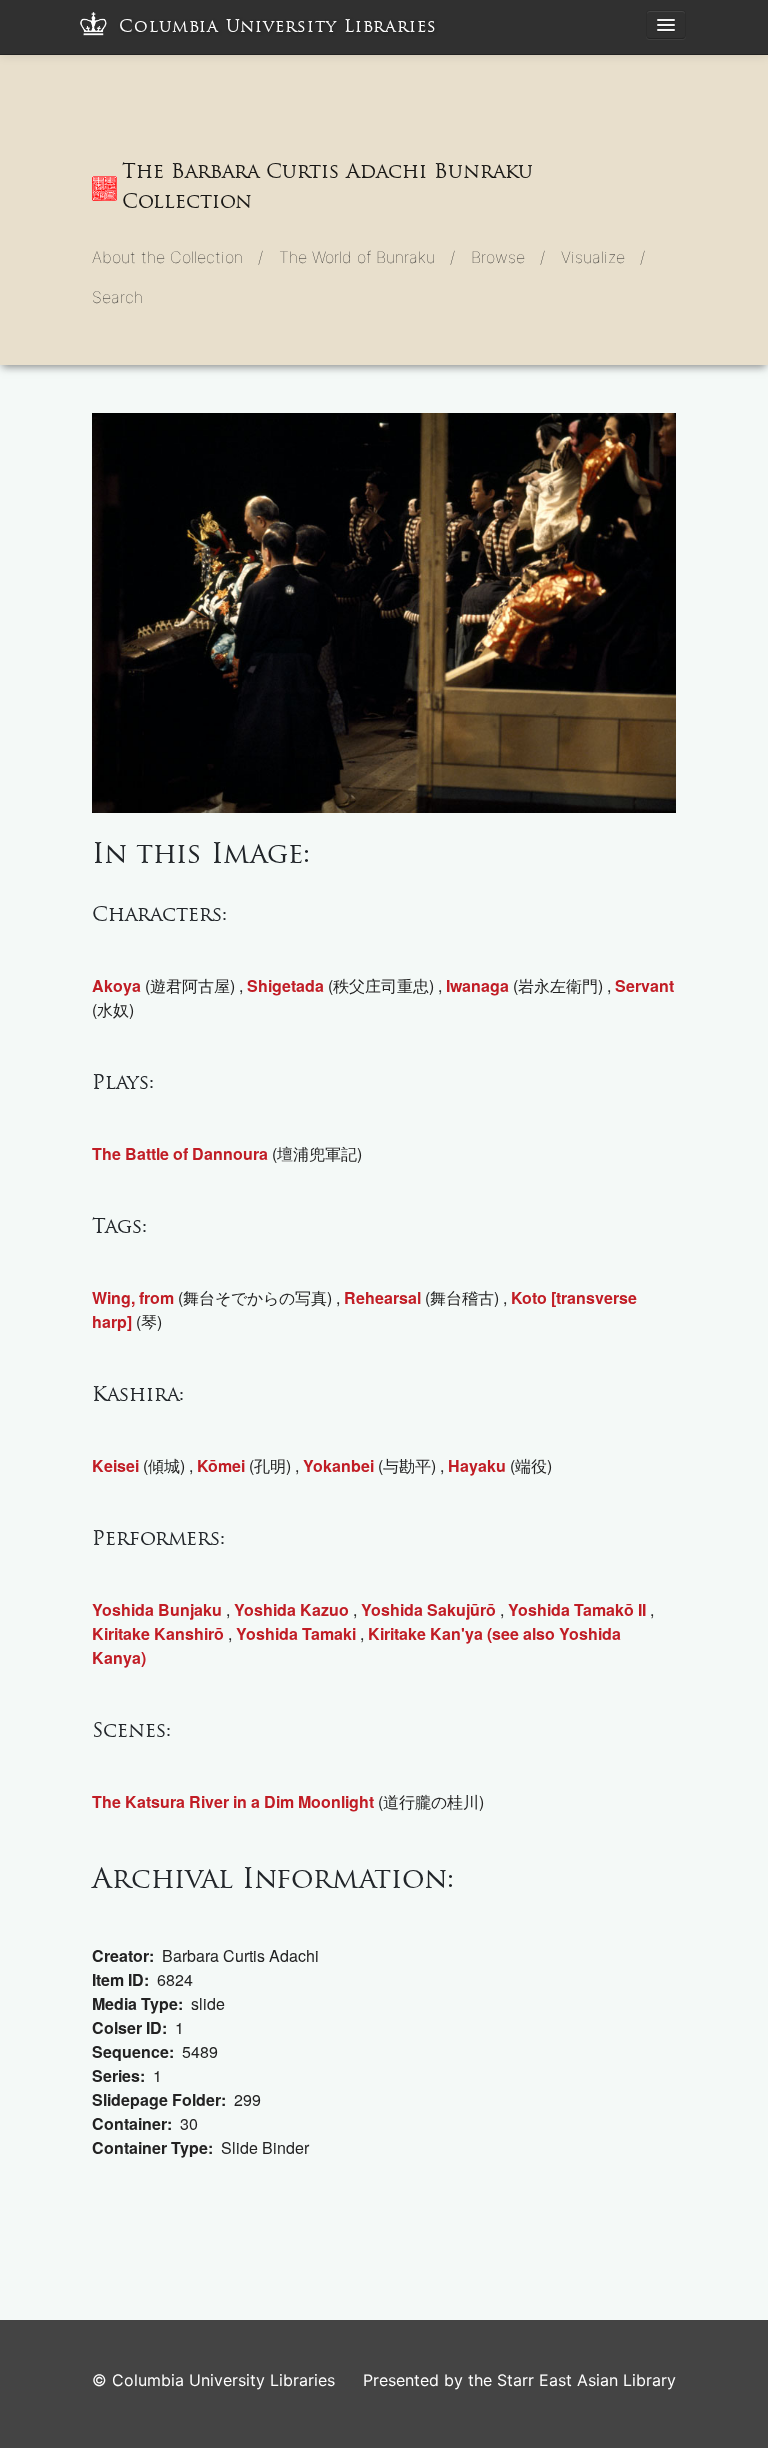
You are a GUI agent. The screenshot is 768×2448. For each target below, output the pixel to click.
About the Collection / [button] (177, 257)
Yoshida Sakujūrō (428, 1609)
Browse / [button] (508, 257)
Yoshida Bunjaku (157, 1609)
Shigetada (285, 985)
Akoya (116, 985)
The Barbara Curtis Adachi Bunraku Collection (327, 186)
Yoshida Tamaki (296, 1633)
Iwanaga (477, 985)
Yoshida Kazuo (291, 1609)
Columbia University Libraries (278, 26)
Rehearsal (382, 1297)
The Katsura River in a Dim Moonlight (233, 1801)
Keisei (115, 1465)
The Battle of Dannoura (180, 1153)
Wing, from (133, 1297)
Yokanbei (338, 1465)
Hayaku (477, 1465)
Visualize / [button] (603, 257)
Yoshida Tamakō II (577, 1609)
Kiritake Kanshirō (158, 1633)
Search (117, 297)
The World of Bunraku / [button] (367, 257)
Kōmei (221, 1465)
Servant (644, 985)
